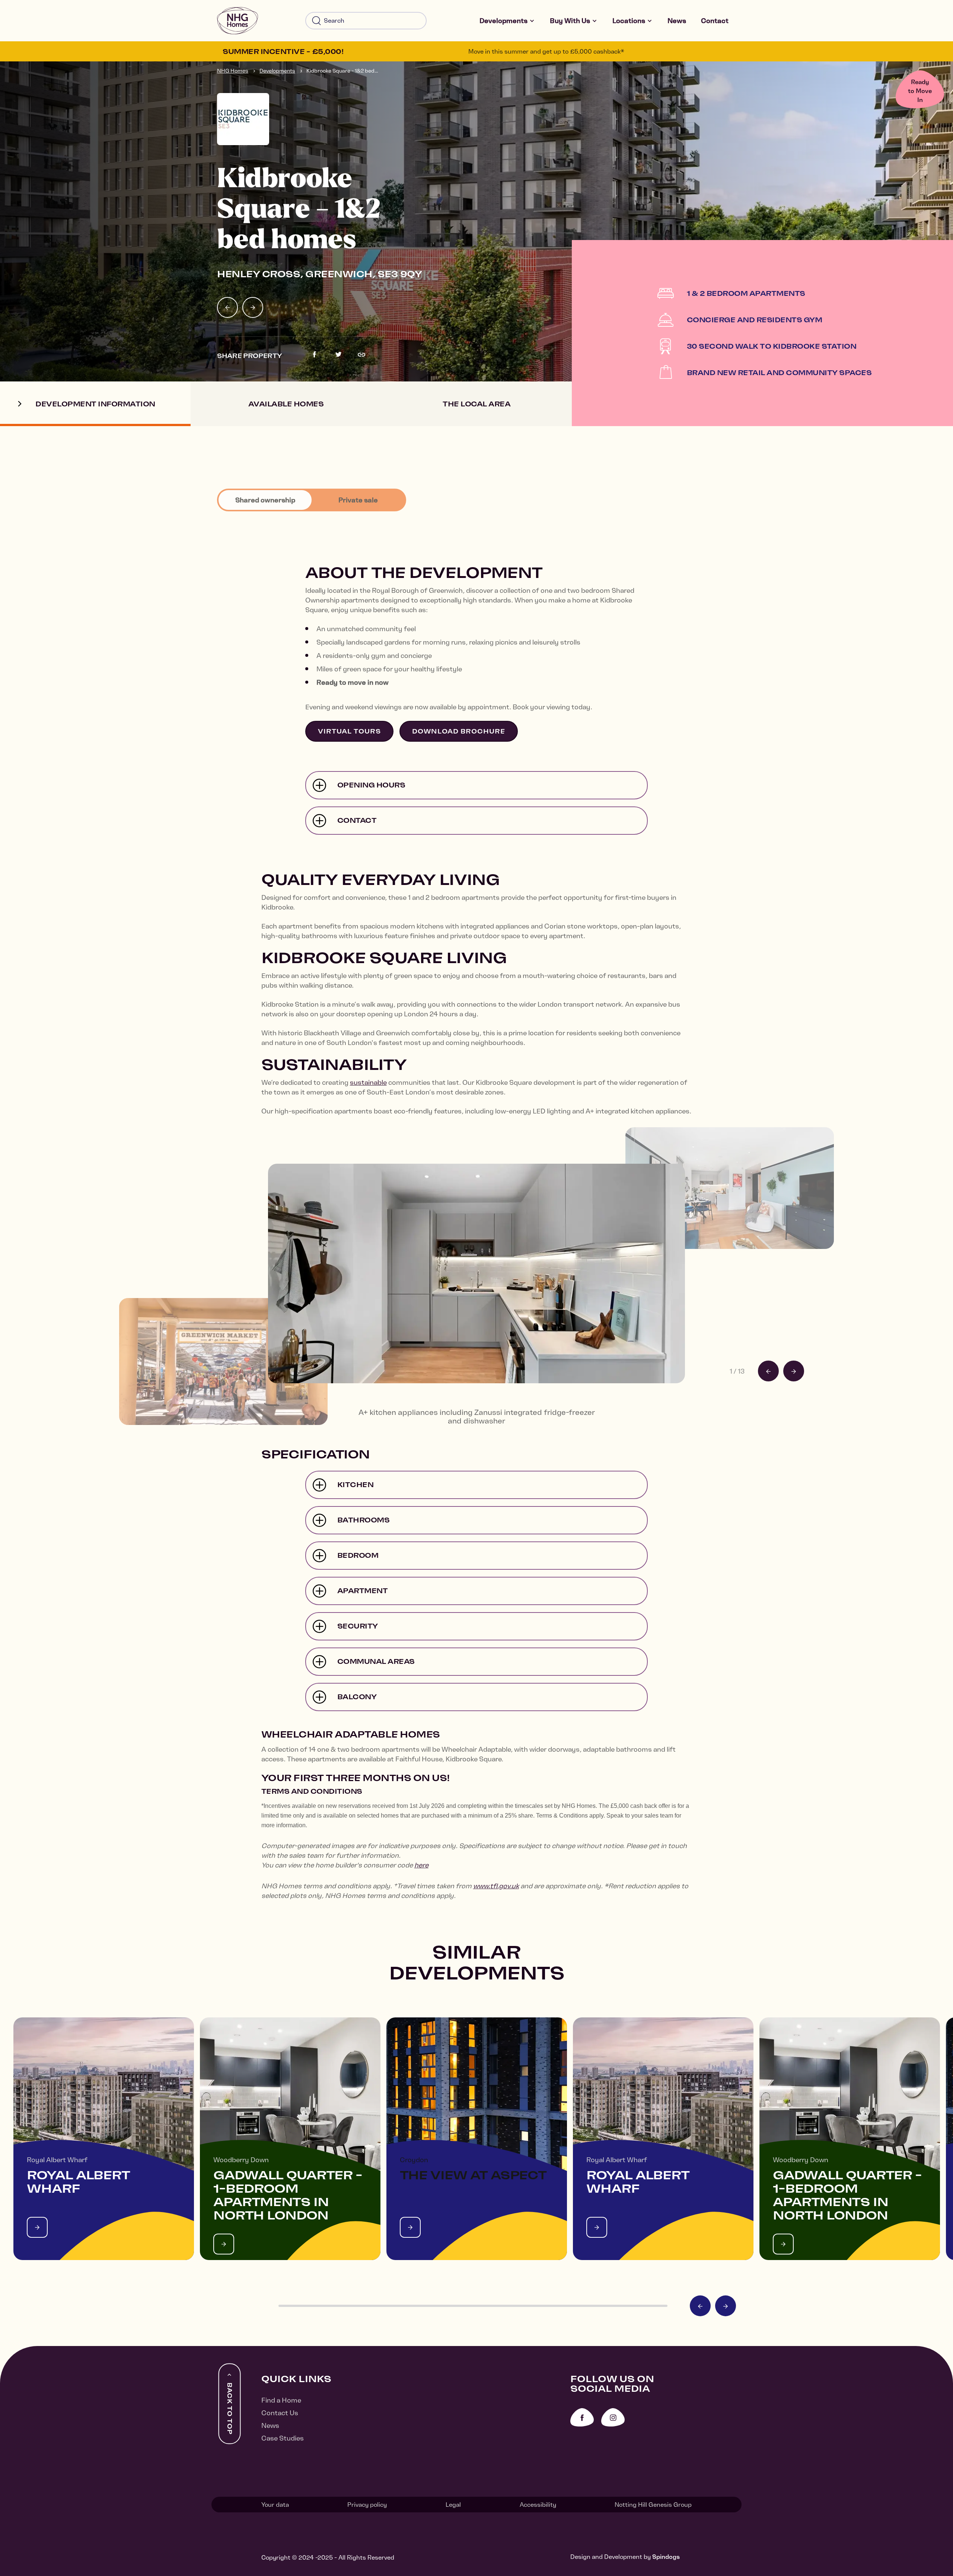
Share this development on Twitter (338, 355)
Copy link (361, 355)
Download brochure (459, 731)
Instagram (613, 2417)
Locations (629, 21)
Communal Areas (376, 1661)
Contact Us (280, 2413)
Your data (275, 2505)
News (677, 21)
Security (358, 1626)
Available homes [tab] (286, 404)
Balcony (357, 1697)
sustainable (368, 1082)
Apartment (363, 1591)
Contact (715, 21)
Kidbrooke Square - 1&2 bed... (342, 71)
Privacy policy (367, 2505)
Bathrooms (364, 1520)
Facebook (582, 2417)
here (421, 1865)
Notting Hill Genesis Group (653, 2505)
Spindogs (666, 2557)
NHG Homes (233, 71)
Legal (453, 2505)
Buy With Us (570, 21)
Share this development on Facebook (315, 355)
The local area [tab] (476, 404)
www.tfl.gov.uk (496, 1886)
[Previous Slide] (227, 307)
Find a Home (281, 2400)
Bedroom (358, 1555)
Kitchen (356, 1485)
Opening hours (371, 785)
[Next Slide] (253, 307)
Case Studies (283, 2438)
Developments (503, 21)
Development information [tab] (95, 404)
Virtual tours (349, 731)
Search (316, 21)
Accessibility (538, 2505)
